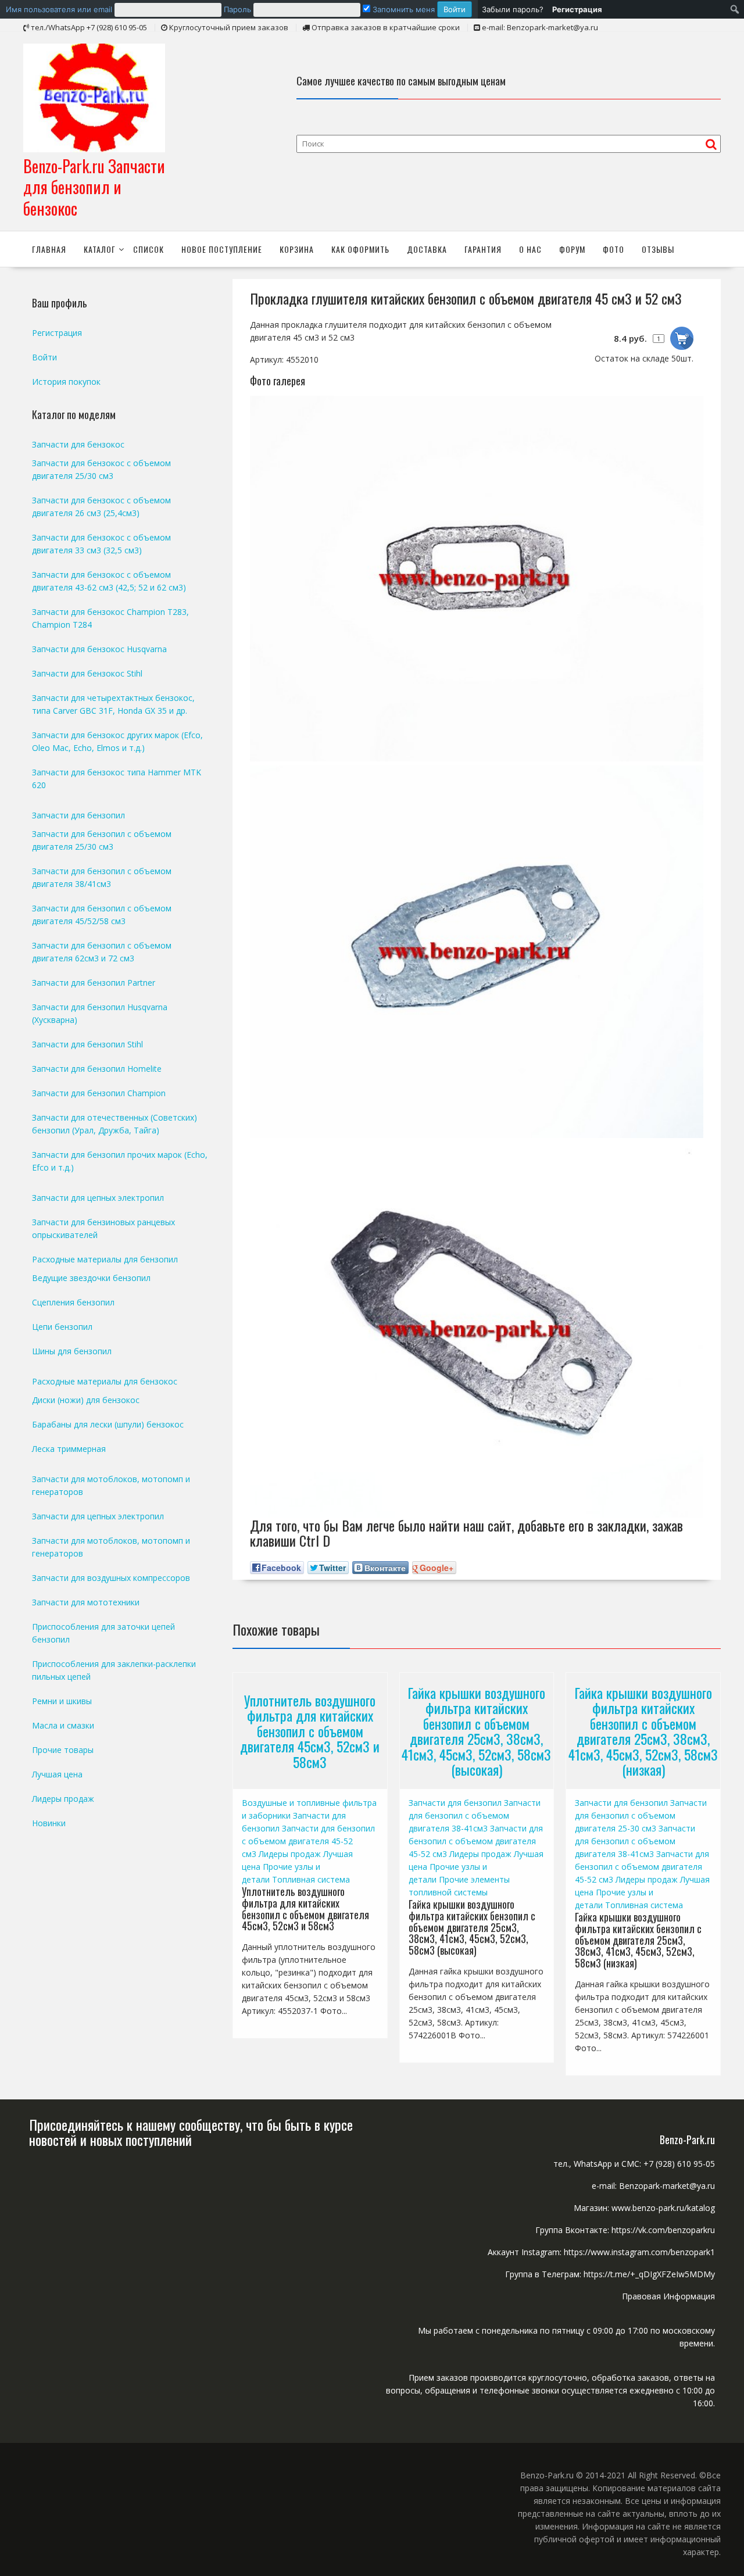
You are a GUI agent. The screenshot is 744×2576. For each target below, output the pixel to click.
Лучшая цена (57, 1774)
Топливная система (311, 1879)
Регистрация (57, 333)
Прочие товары (63, 1750)
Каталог (100, 249)
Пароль (237, 9)
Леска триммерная (69, 1449)
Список (149, 249)
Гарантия (483, 249)
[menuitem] (239, 9)
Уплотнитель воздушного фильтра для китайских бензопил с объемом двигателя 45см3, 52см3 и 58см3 (310, 1731)
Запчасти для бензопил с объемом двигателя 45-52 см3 (308, 1841)
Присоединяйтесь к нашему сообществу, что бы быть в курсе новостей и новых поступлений (191, 2132)
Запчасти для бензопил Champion (99, 1093)
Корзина (297, 249)
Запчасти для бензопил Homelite (97, 1069)
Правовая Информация (668, 2296)
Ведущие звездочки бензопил (91, 1278)
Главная (49, 249)
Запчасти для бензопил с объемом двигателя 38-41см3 (475, 1815)
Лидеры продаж (290, 1854)
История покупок (66, 382)
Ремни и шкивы (62, 1701)
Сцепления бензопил (73, 1302)
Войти (44, 357)
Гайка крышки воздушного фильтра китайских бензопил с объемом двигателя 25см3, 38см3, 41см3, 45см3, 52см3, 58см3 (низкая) (643, 1731)
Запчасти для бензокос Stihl (87, 673)
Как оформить (360, 249)
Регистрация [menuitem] (577, 9)
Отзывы (658, 249)
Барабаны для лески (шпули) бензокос (108, 1424)
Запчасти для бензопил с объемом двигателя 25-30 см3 (641, 1815)
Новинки (49, 1823)
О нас (530, 249)
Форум (572, 249)
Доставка (427, 249)
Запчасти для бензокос (78, 444)
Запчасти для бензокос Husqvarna (99, 649)
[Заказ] (682, 338)
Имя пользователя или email (59, 9)
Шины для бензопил (72, 1351)
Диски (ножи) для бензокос (86, 1400)
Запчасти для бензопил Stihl (87, 1044)
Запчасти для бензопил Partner (94, 983)
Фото (614, 249)
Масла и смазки (63, 1725)
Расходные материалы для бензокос (105, 1381)
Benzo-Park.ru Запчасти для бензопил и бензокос (94, 187)
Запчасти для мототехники (86, 1602)
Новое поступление (222, 249)
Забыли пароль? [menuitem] (513, 9)
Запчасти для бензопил (455, 1803)
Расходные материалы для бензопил (105, 1259)
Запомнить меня (403, 9)
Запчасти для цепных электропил (98, 1198)
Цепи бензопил (62, 1327)
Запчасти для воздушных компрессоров (111, 1578)
